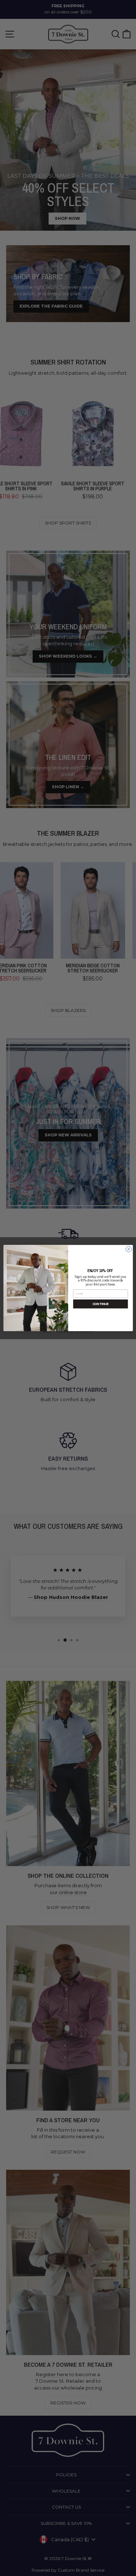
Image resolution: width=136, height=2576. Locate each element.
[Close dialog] (128, 1249)
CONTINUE (100, 1304)
